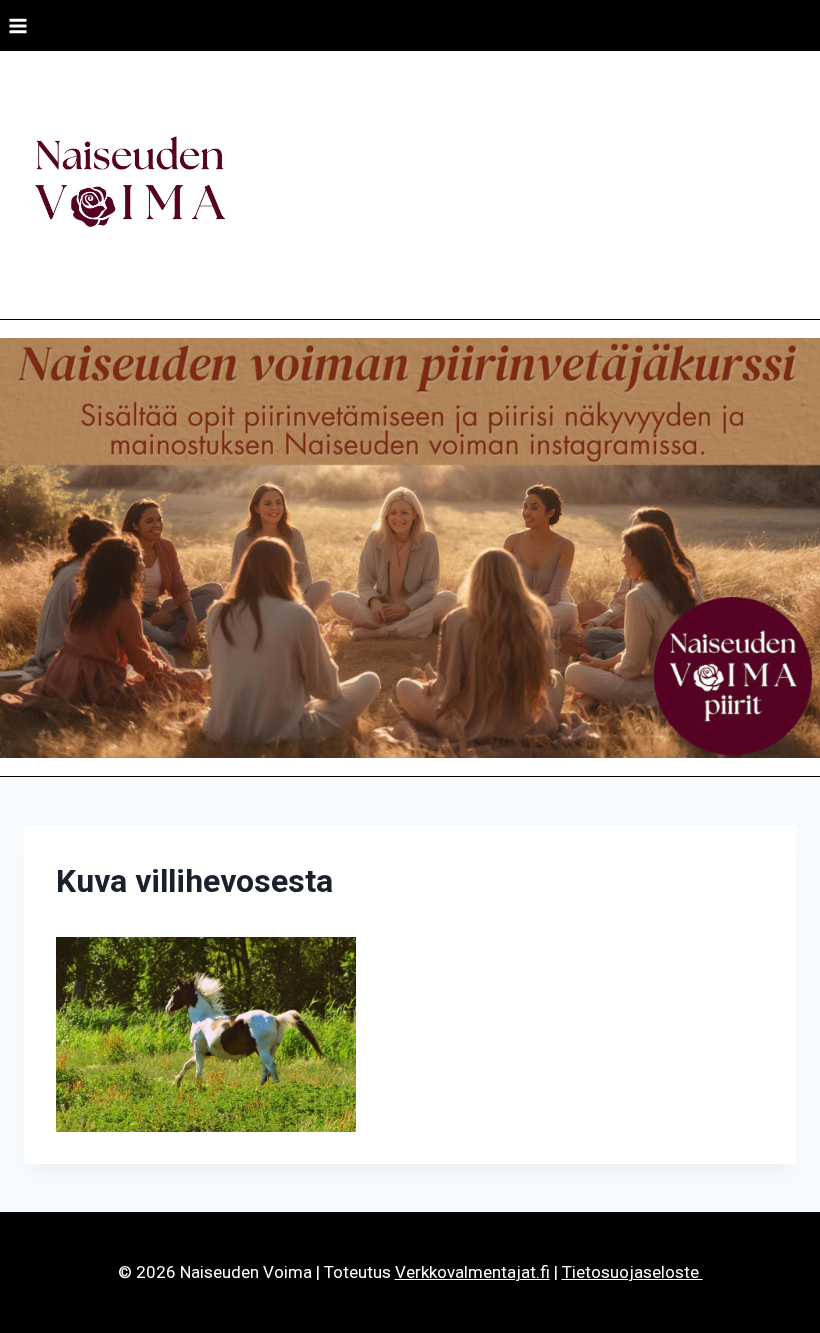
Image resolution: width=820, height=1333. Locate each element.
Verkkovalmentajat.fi (472, 1272)
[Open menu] (18, 25)
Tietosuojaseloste (632, 1272)
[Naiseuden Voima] (129, 185)
